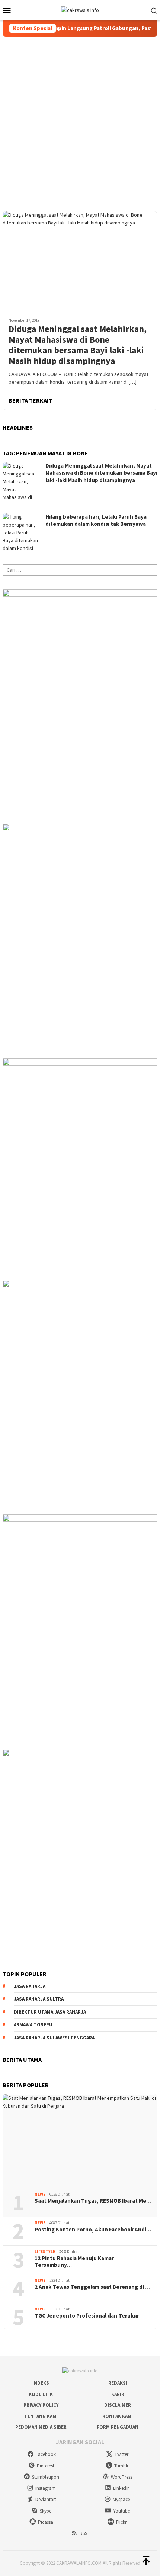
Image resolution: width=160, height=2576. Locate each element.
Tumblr (121, 2466)
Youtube (121, 2511)
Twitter (121, 2454)
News (40, 2194)
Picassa (46, 2522)
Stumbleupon (46, 2477)
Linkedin (121, 2488)
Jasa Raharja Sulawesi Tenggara (54, 2038)
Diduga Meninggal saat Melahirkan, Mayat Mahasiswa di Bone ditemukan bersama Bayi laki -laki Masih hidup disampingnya (78, 345)
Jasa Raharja (30, 1986)
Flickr (121, 2522)
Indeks (41, 2383)
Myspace (121, 2499)
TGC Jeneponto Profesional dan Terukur (87, 2316)
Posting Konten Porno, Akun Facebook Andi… (93, 2230)
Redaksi (118, 2383)
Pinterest (46, 2466)
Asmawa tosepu (33, 2025)
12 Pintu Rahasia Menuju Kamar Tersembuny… (74, 2262)
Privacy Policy (41, 2405)
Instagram (46, 2488)
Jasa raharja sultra (39, 1999)
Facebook (46, 2454)
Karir (118, 2394)
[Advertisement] (80, 120)
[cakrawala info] (80, 10)
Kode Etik (41, 2394)
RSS (83, 2533)
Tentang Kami (41, 2416)
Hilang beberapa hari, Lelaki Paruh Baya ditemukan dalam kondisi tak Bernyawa (96, 520)
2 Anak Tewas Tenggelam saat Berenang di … (92, 2287)
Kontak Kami (118, 2416)
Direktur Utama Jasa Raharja (50, 2012)
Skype (46, 2511)
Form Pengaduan (118, 2427)
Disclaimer (118, 2405)
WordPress (121, 2477)
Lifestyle (45, 2252)
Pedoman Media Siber (41, 2427)
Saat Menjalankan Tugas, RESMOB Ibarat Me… (93, 2201)
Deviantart (46, 2499)
